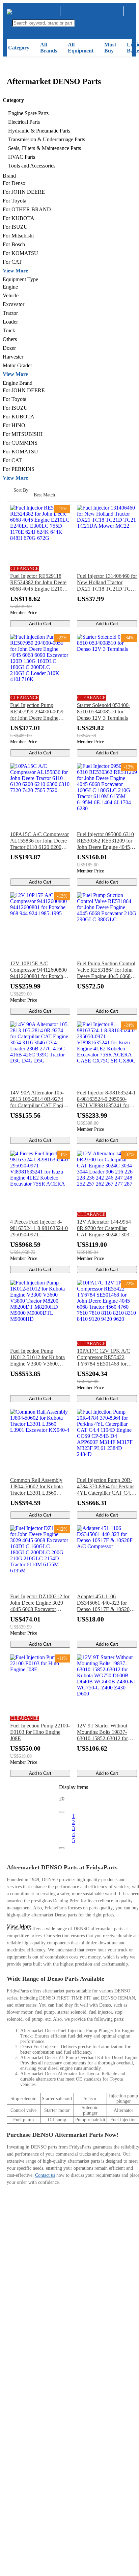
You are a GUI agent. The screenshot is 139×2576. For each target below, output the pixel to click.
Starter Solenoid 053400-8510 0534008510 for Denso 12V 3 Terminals (104, 712)
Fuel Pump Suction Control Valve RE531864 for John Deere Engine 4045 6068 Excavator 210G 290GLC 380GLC (106, 970)
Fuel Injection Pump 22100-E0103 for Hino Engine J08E (40, 1732)
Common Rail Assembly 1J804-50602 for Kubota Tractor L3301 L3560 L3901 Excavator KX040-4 (40, 1487)
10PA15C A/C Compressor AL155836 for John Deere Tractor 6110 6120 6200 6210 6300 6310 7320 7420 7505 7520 (40, 841)
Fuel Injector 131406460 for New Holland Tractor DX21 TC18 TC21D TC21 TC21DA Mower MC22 (107, 583)
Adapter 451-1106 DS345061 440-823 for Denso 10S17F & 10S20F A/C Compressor (105, 1603)
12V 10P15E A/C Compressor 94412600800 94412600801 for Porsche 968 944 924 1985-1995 (38, 970)
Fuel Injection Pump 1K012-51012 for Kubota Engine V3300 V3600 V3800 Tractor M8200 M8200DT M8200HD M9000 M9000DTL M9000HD (37, 1357)
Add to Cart (40, 624)
